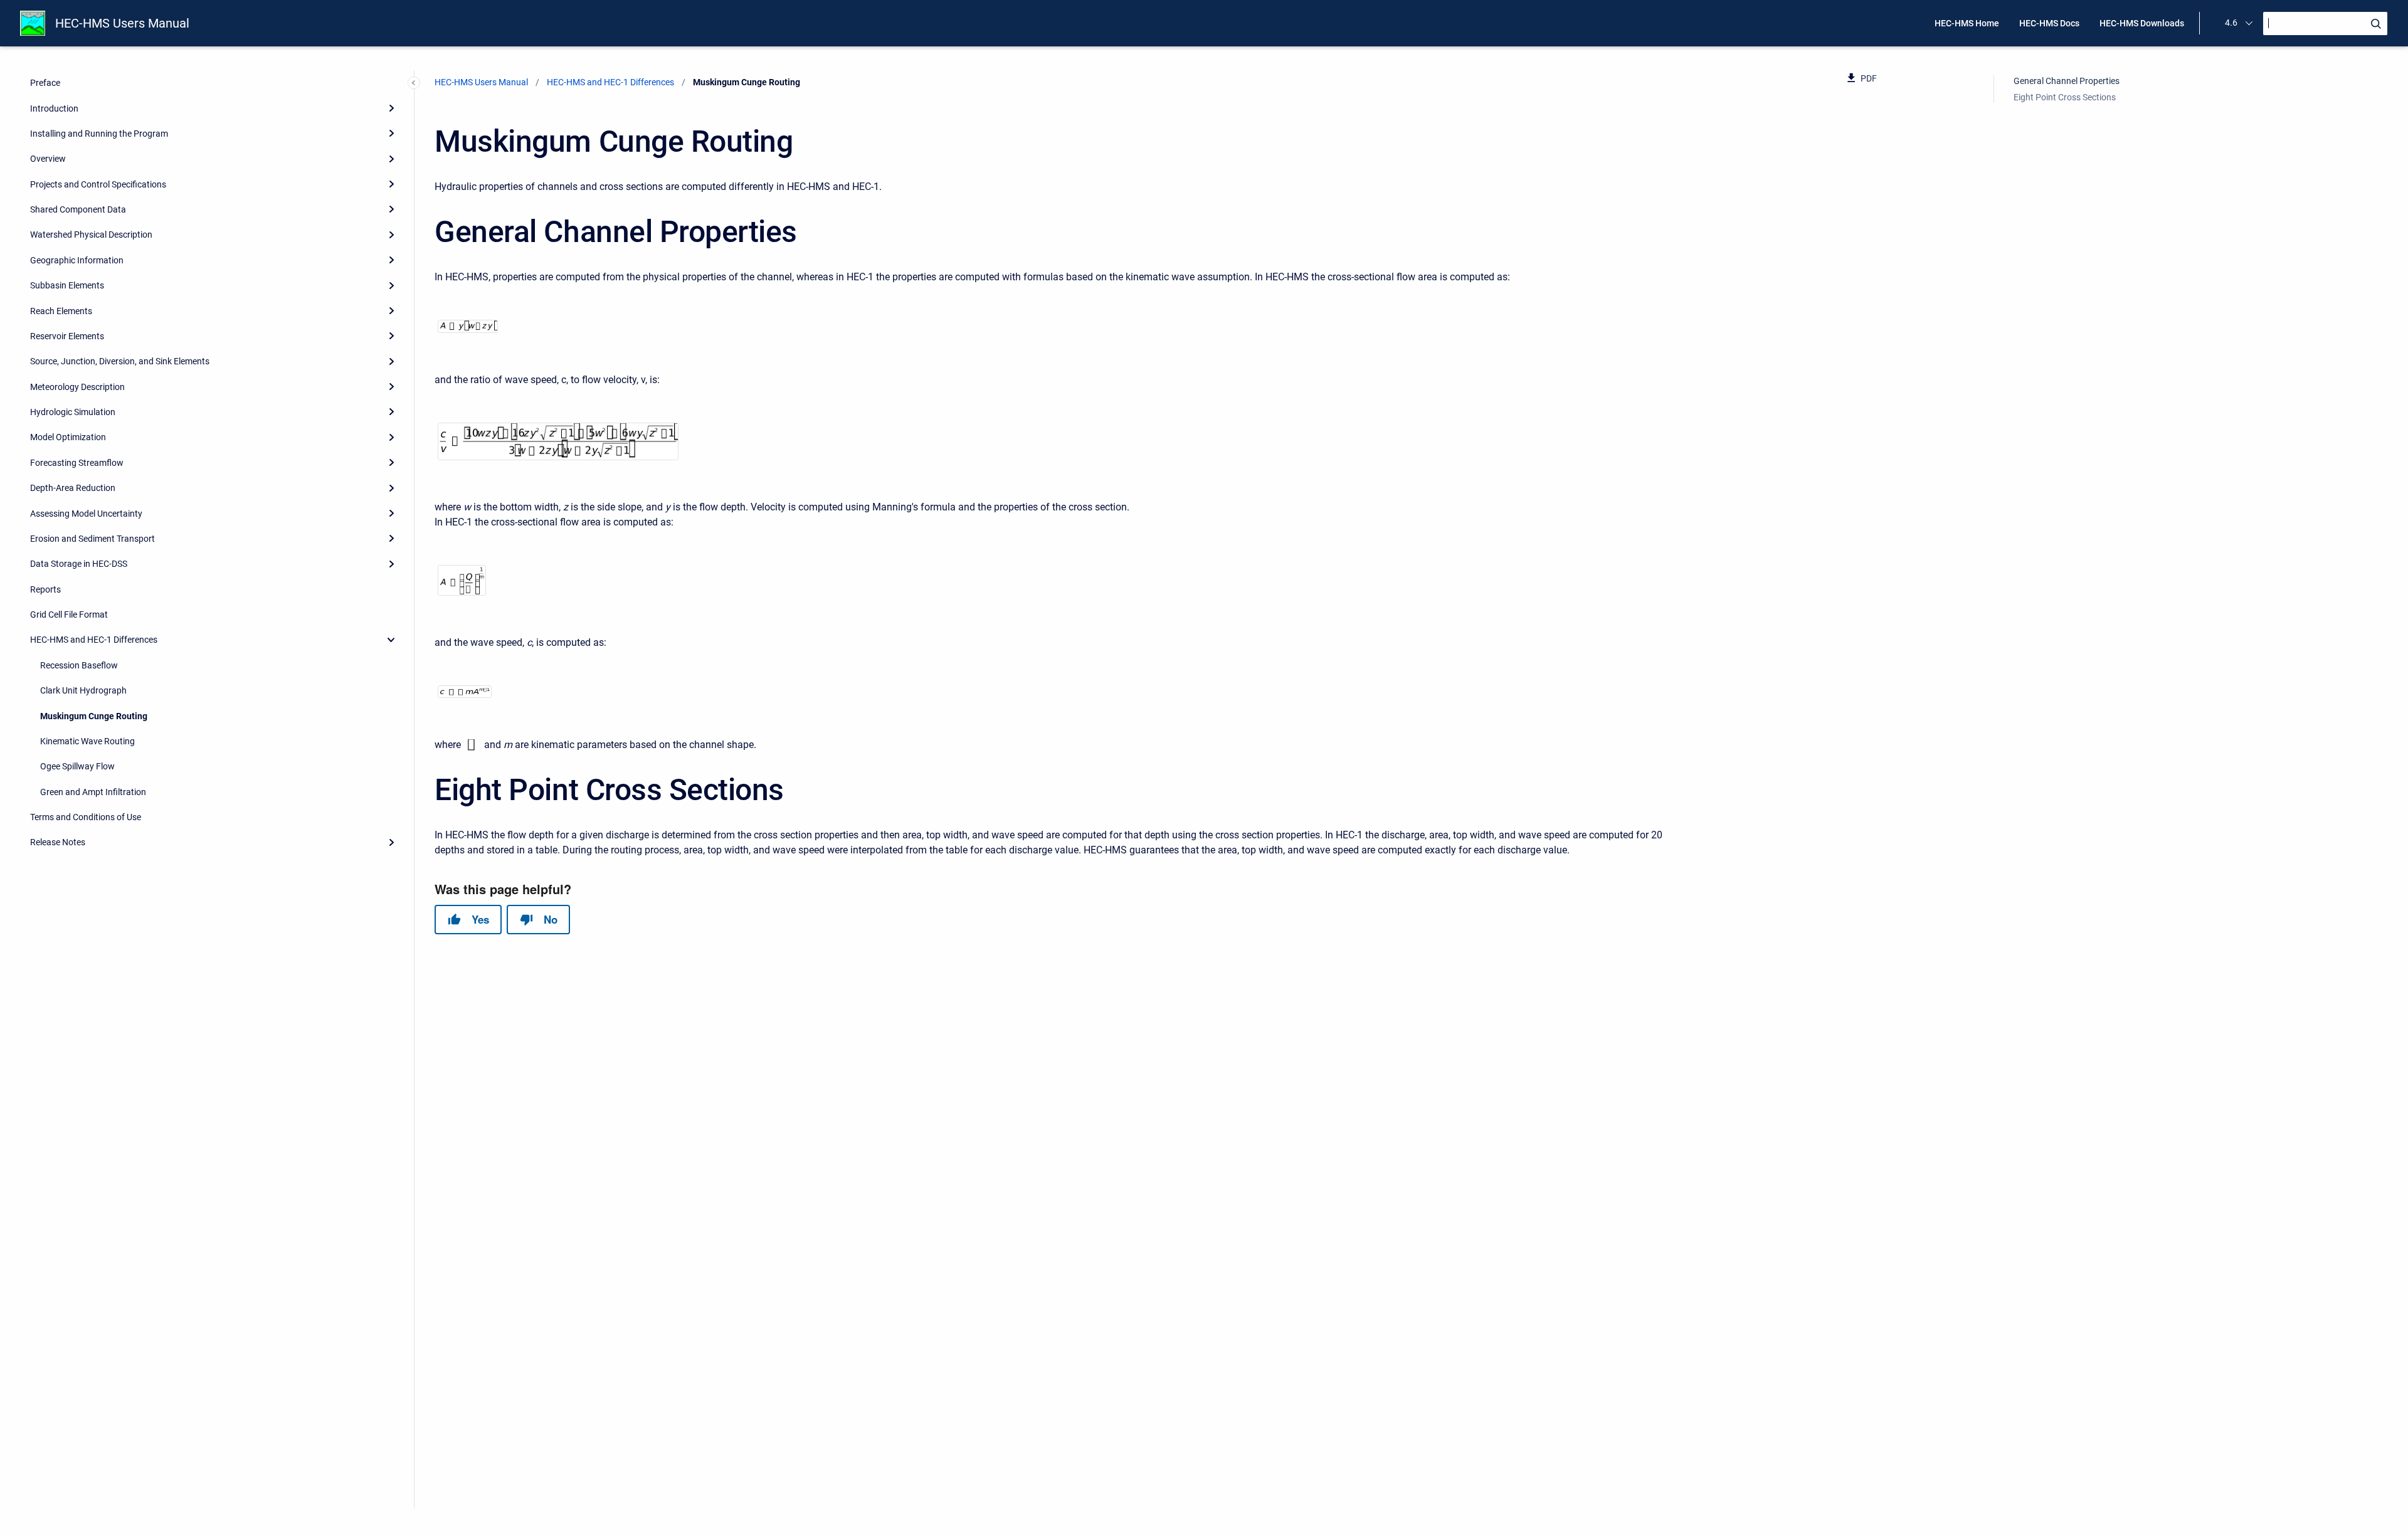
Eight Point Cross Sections (2065, 97)
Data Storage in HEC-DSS (79, 564)
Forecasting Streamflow (77, 463)
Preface (45, 83)
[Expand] (391, 108)
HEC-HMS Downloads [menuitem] (2142, 23)
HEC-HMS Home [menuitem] (1967, 23)
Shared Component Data (78, 209)
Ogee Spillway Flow (77, 766)
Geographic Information (77, 260)
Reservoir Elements (67, 336)
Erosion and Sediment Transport (92, 539)
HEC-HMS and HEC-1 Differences (94, 640)
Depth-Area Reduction (73, 488)
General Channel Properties (2067, 81)
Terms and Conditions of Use (86, 817)
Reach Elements (61, 311)
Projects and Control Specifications (98, 184)
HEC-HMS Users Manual (122, 23)
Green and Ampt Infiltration (93, 792)
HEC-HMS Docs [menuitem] (2049, 23)
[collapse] (391, 640)
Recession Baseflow (79, 665)
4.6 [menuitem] (2231, 23)
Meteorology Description (77, 387)
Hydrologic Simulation (73, 412)
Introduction (54, 108)
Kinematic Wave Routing (87, 741)
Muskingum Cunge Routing (94, 716)
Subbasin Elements (67, 285)
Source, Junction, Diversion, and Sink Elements (120, 361)
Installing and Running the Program (99, 134)
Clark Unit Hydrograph (83, 690)
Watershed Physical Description (91, 235)
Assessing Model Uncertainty (86, 514)
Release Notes (58, 842)
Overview (48, 159)
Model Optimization (68, 437)
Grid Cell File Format (69, 615)
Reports (45, 589)
